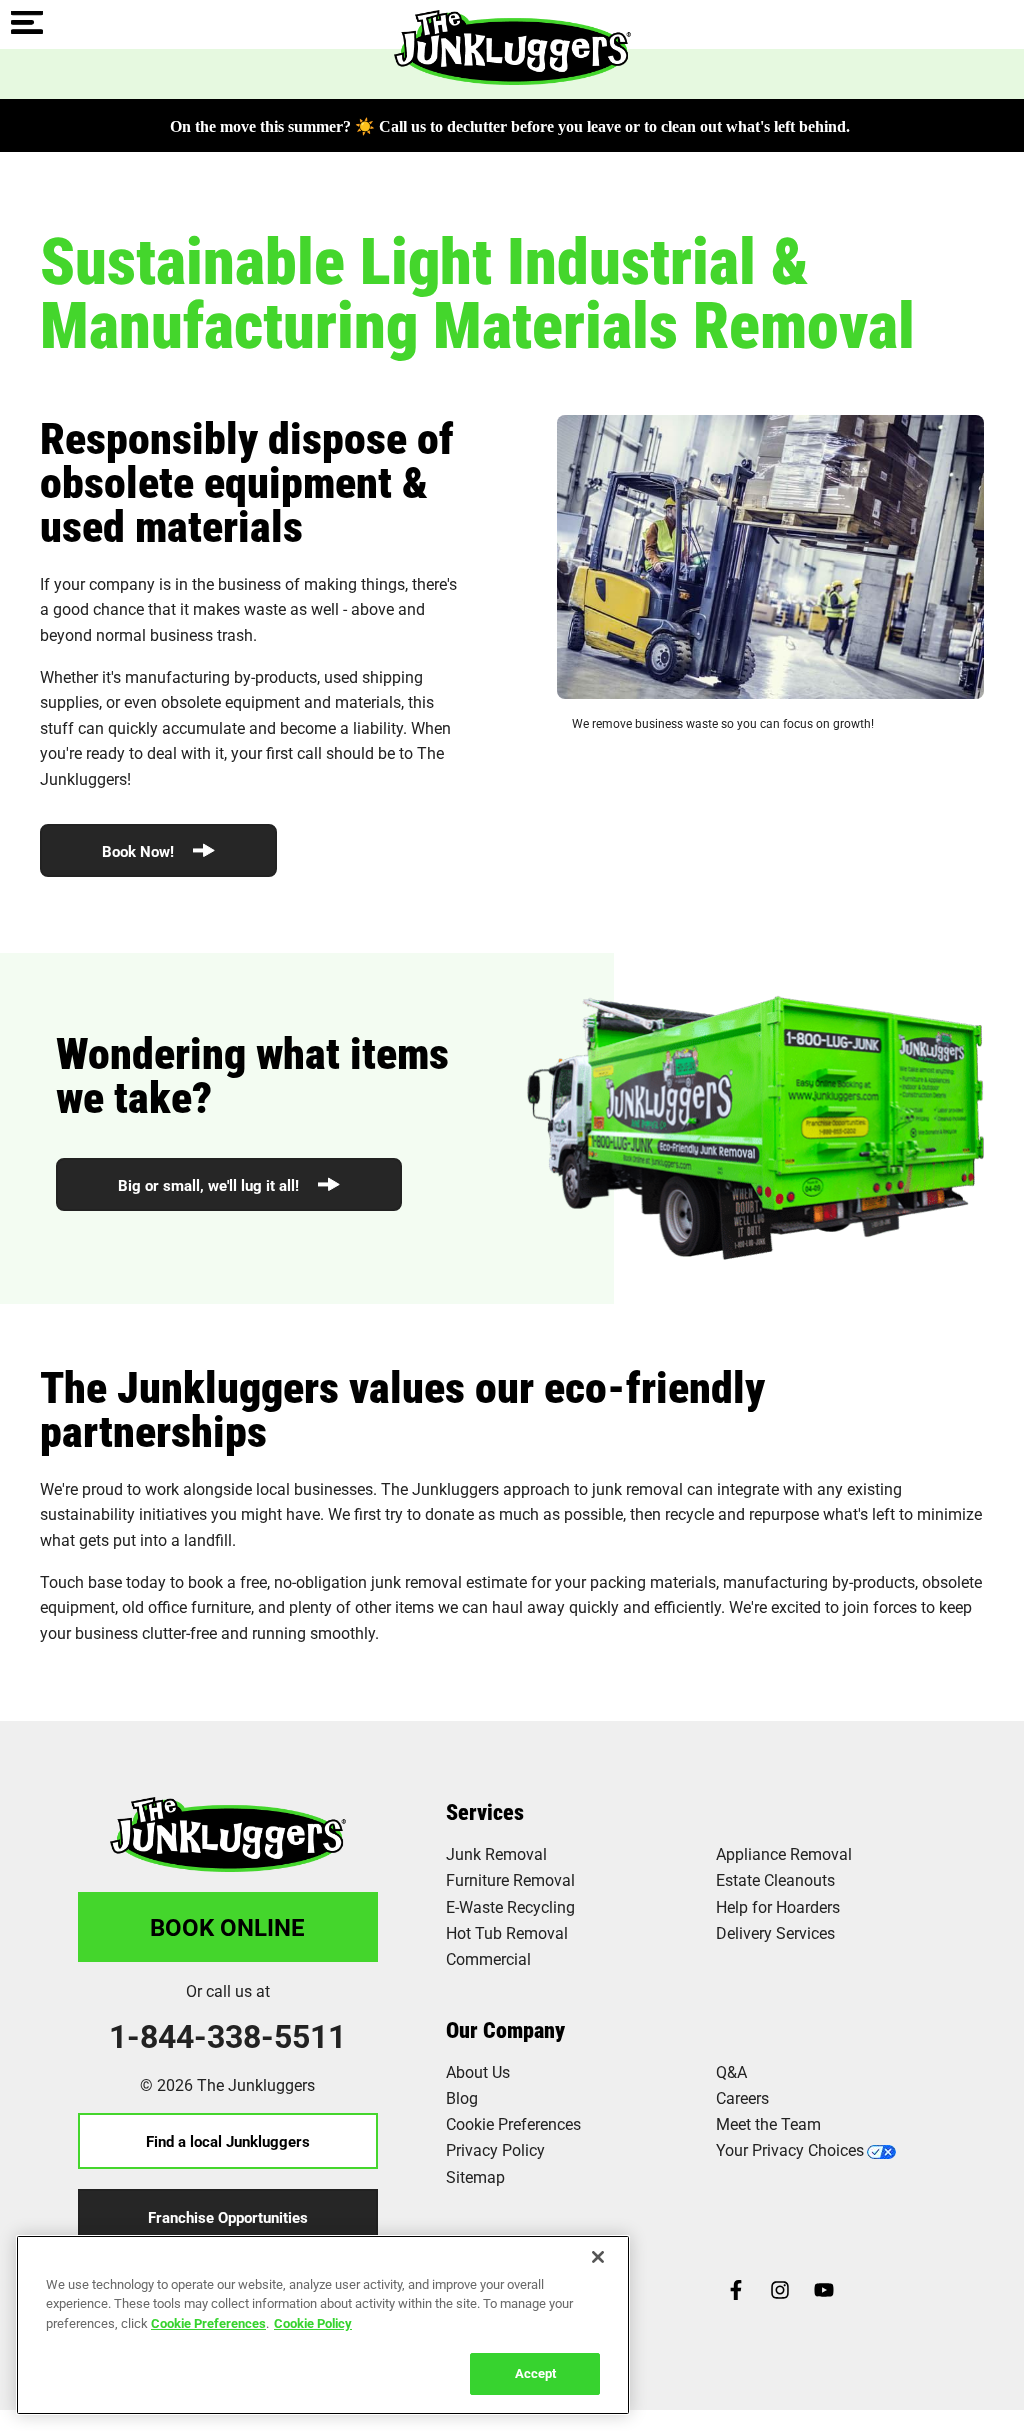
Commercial (488, 1958)
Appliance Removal (784, 1853)
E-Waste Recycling (510, 1906)
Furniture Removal (510, 1879)
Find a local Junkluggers (228, 2141)
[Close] (598, 2257)
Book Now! (140, 851)
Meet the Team (768, 2123)
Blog (462, 2097)
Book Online (227, 1927)
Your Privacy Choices (790, 2149)
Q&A (731, 2071)
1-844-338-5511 (227, 2036)
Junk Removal (496, 1853)
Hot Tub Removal (507, 1932)
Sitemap (475, 2176)
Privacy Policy (495, 2149)
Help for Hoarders (778, 1906)
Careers (742, 2097)
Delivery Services (775, 1932)
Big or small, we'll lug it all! (210, 1185)
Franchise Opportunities (228, 2217)
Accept (535, 2373)
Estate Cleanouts (775, 1879)
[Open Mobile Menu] (27, 24)
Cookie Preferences (208, 2323)
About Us (478, 2071)
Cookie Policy (313, 2323)
